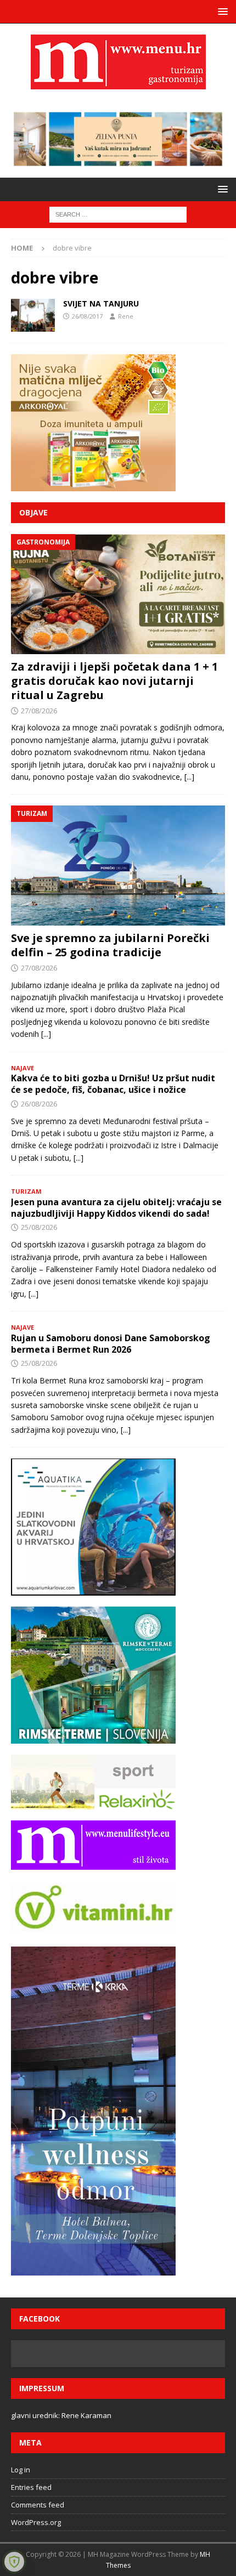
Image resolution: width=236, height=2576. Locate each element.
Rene (126, 316)
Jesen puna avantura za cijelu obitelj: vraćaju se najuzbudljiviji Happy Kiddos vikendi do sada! (116, 1208)
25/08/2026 (39, 1227)
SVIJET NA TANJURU (101, 303)
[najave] (33, 315)
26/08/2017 (87, 316)
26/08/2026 (39, 1104)
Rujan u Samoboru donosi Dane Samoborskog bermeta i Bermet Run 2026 (111, 1344)
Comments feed (38, 2505)
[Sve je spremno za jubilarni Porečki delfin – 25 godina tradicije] (118, 866)
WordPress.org (36, 2522)
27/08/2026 (39, 711)
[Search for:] (118, 214)
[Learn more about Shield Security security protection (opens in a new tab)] (14, 2562)
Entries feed (31, 2487)
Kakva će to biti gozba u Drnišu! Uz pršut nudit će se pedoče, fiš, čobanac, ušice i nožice (113, 1084)
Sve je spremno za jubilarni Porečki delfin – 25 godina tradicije (110, 945)
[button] (221, 11)
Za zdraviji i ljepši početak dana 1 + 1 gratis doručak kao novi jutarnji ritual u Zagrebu (114, 681)
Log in (21, 2470)
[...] (189, 777)
